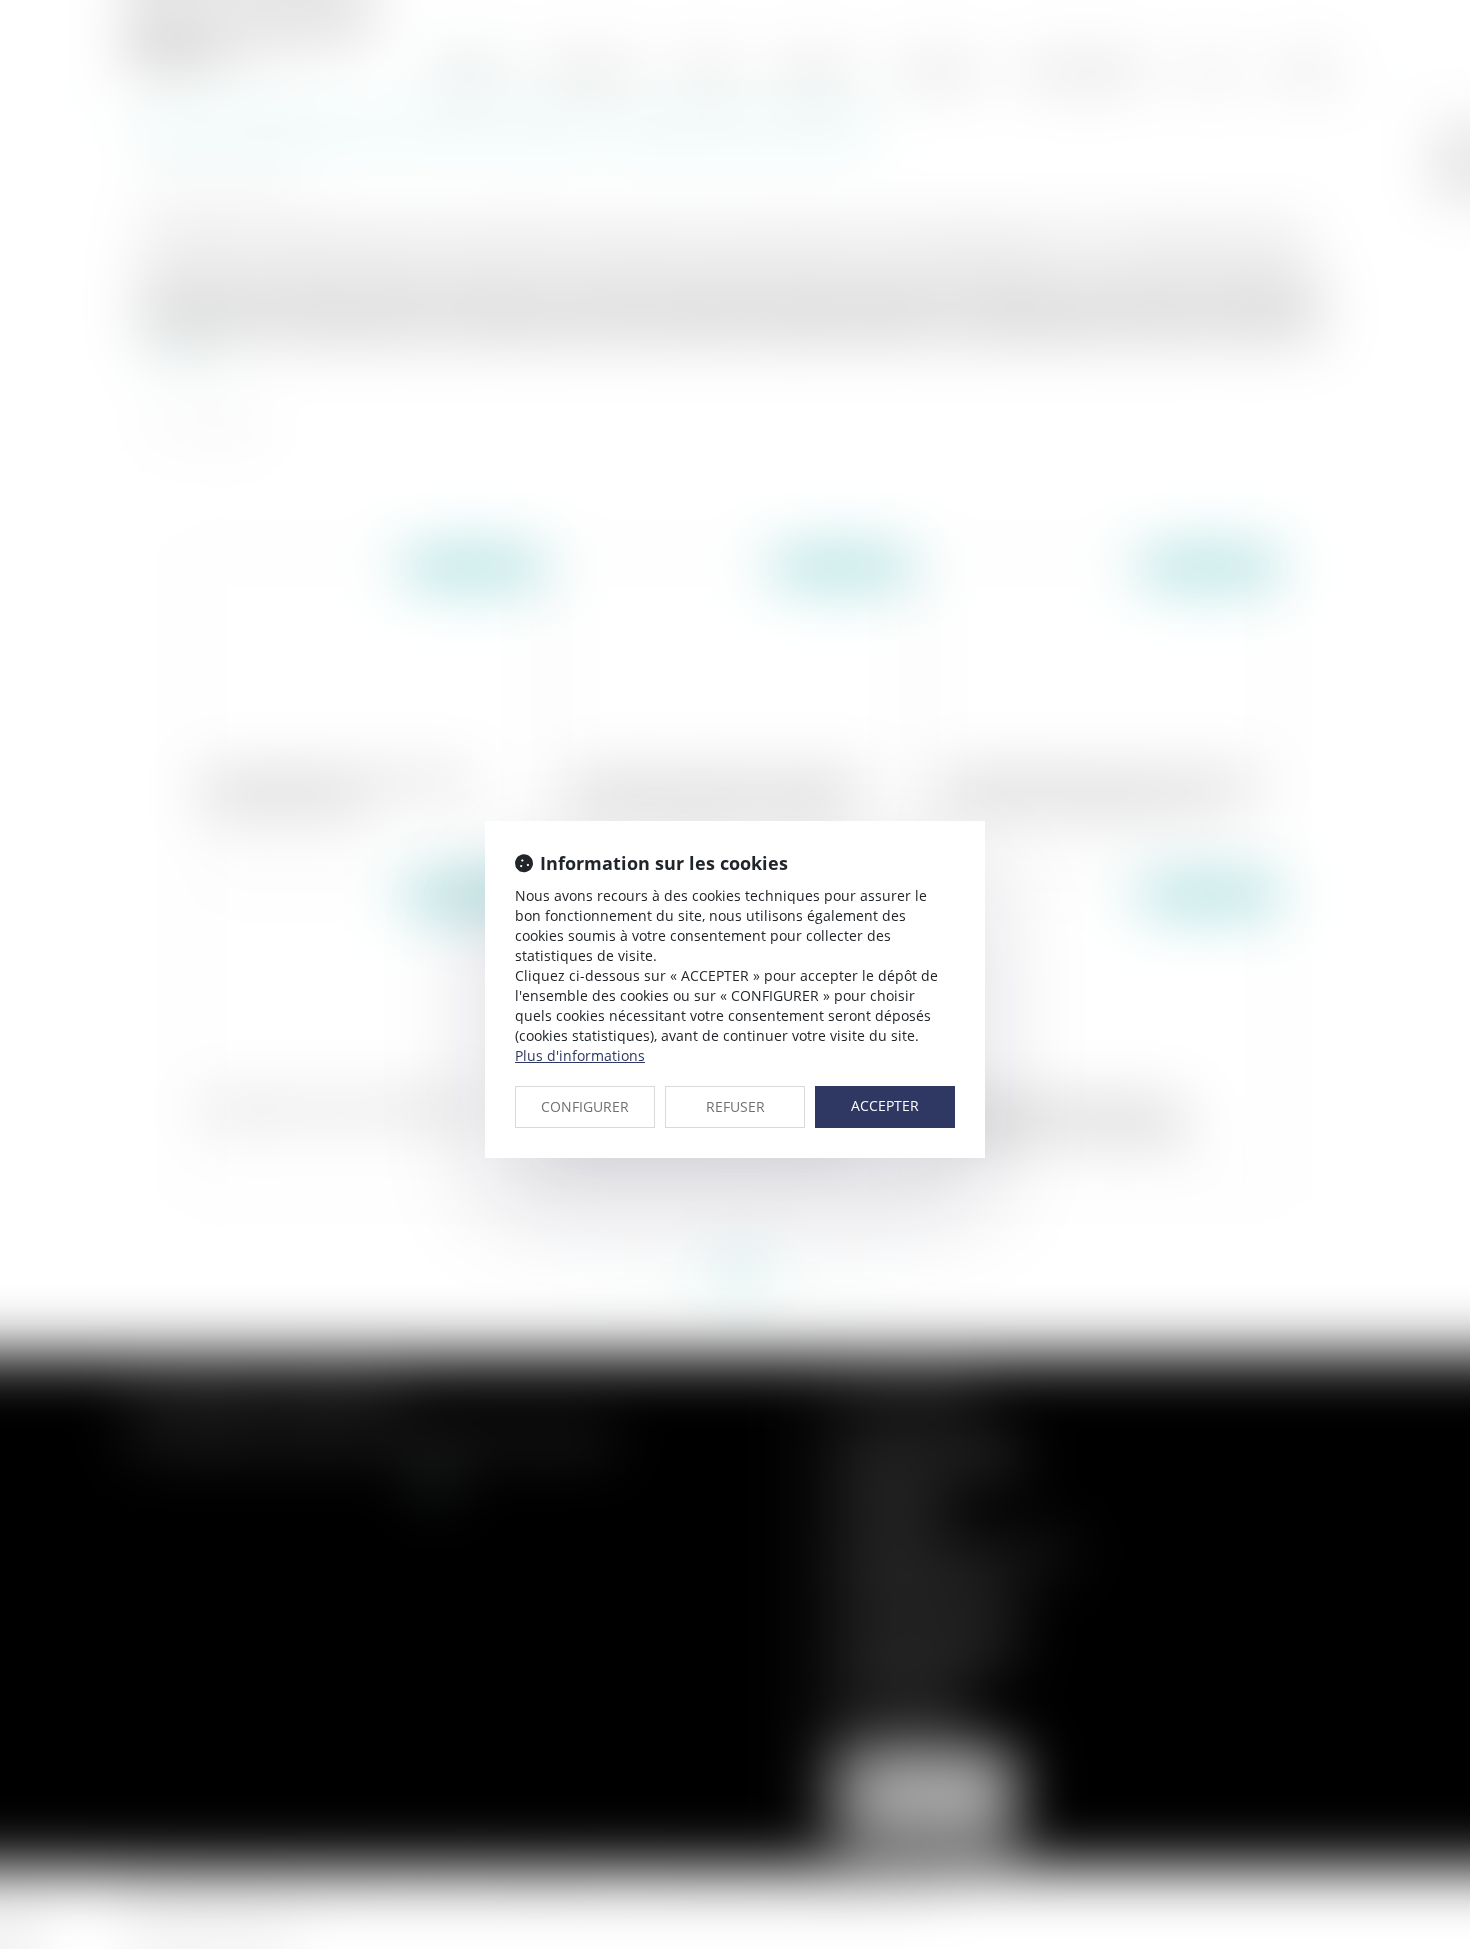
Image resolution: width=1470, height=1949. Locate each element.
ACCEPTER (885, 1105)
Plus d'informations (580, 1055)
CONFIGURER (585, 1106)
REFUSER (735, 1106)
